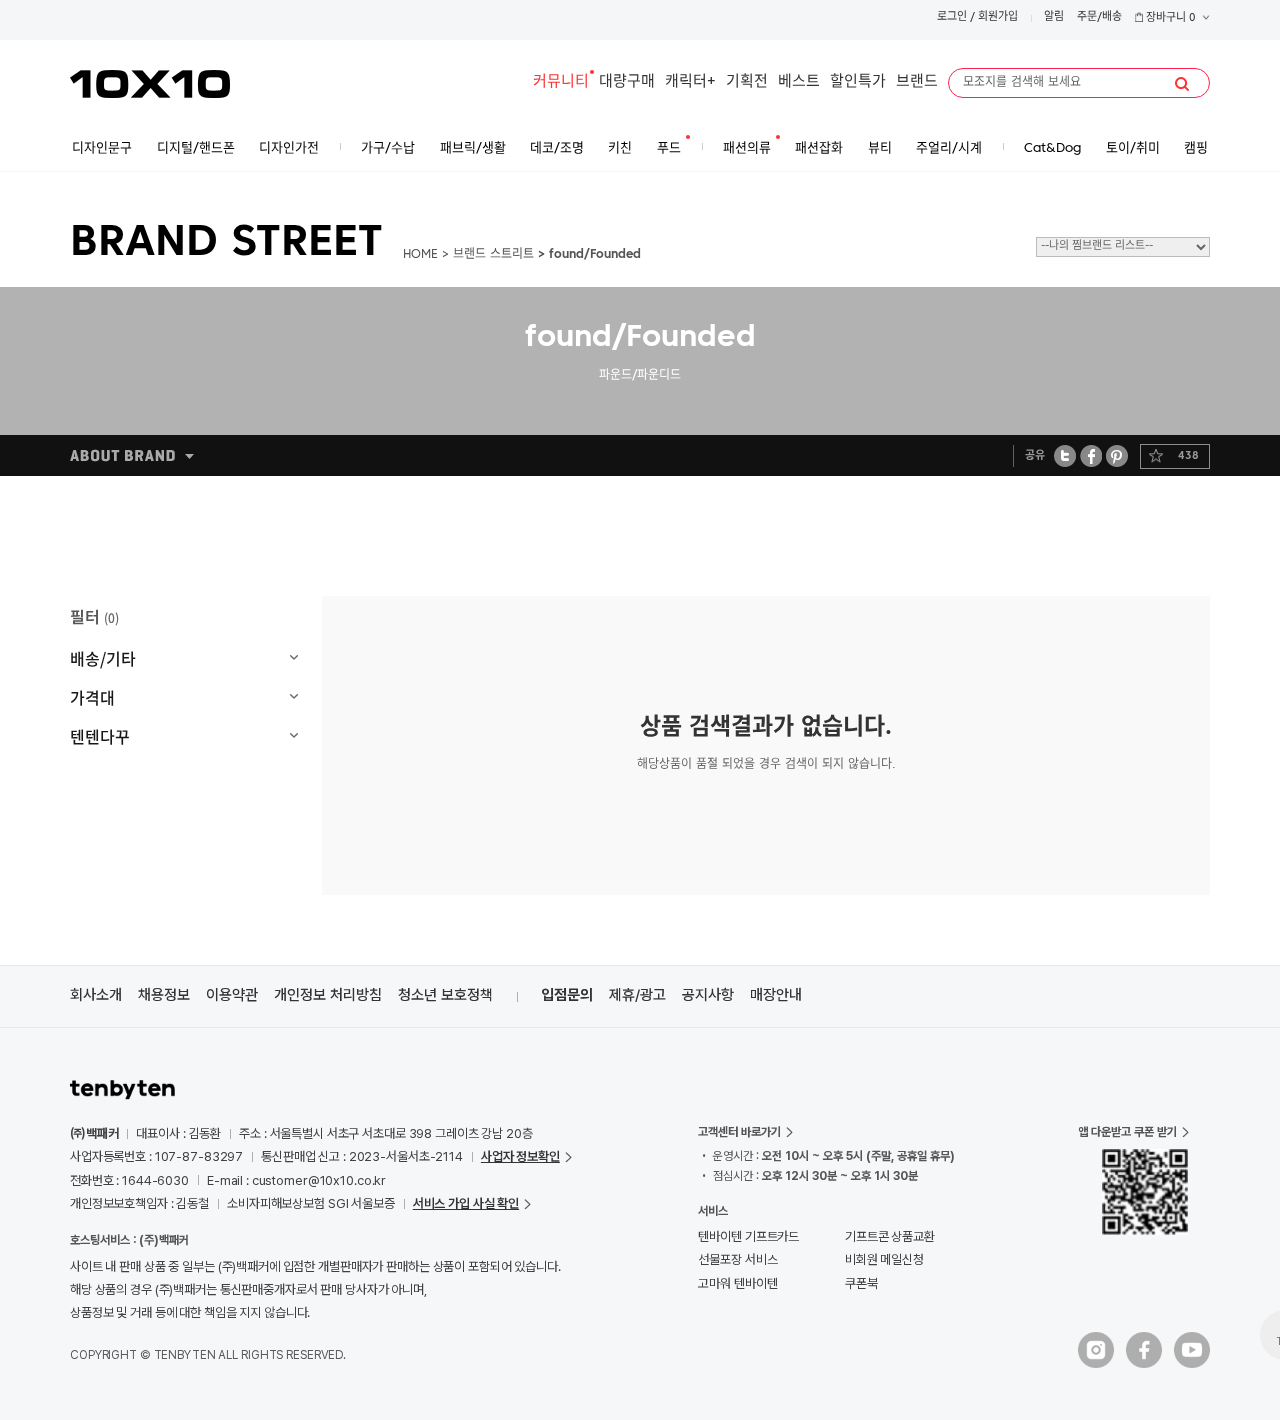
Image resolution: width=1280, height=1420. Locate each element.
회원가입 (998, 17)
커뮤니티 (561, 82)
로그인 (952, 17)
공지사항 (708, 995)
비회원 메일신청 (884, 1259)
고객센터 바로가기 (739, 1132)
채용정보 (164, 995)
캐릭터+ (690, 82)
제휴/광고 (637, 995)
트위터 (1065, 455)
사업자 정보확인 (520, 1156)
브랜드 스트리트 (493, 255)
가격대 (92, 697)
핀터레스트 (1117, 455)
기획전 (747, 82)
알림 (1054, 17)
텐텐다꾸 (100, 736)
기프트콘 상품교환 (890, 1236)
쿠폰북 (861, 1283)
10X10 (150, 84)
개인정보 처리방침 (328, 995)
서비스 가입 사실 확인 (466, 1203)
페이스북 (1091, 455)
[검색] (1182, 84)
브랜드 (917, 82)
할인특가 (858, 82)
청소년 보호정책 (445, 995)
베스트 (799, 82)
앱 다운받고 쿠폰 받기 (1127, 1132)
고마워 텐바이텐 (737, 1283)
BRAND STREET (226, 244)
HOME (420, 255)
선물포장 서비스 (737, 1259)
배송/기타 (103, 658)
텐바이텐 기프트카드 (748, 1236)
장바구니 (1169, 18)
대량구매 (627, 82)
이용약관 (232, 995)
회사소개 (96, 995)
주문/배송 (1099, 17)
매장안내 (776, 995)
